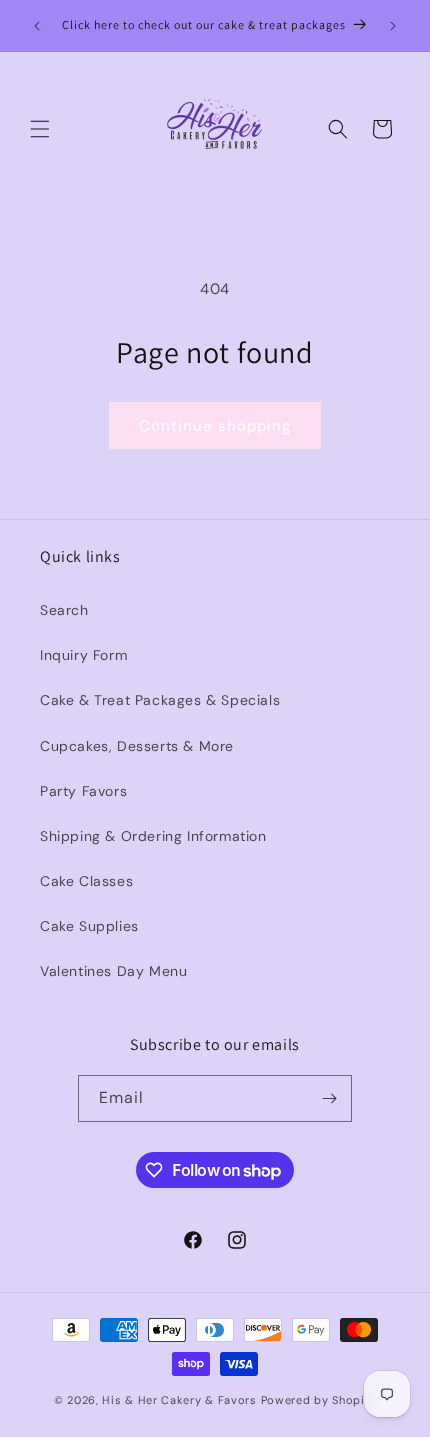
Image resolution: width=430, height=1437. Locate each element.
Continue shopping (215, 426)
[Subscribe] (329, 1098)
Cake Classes (86, 881)
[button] (40, 129)
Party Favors (83, 791)
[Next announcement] (393, 26)
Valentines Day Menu (113, 971)
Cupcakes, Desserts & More (137, 746)
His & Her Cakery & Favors (181, 1400)
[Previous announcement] (37, 26)
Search (64, 610)
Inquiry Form (83, 655)
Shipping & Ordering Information (153, 836)
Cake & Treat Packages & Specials (160, 700)
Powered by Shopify (319, 1400)
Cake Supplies (89, 926)
